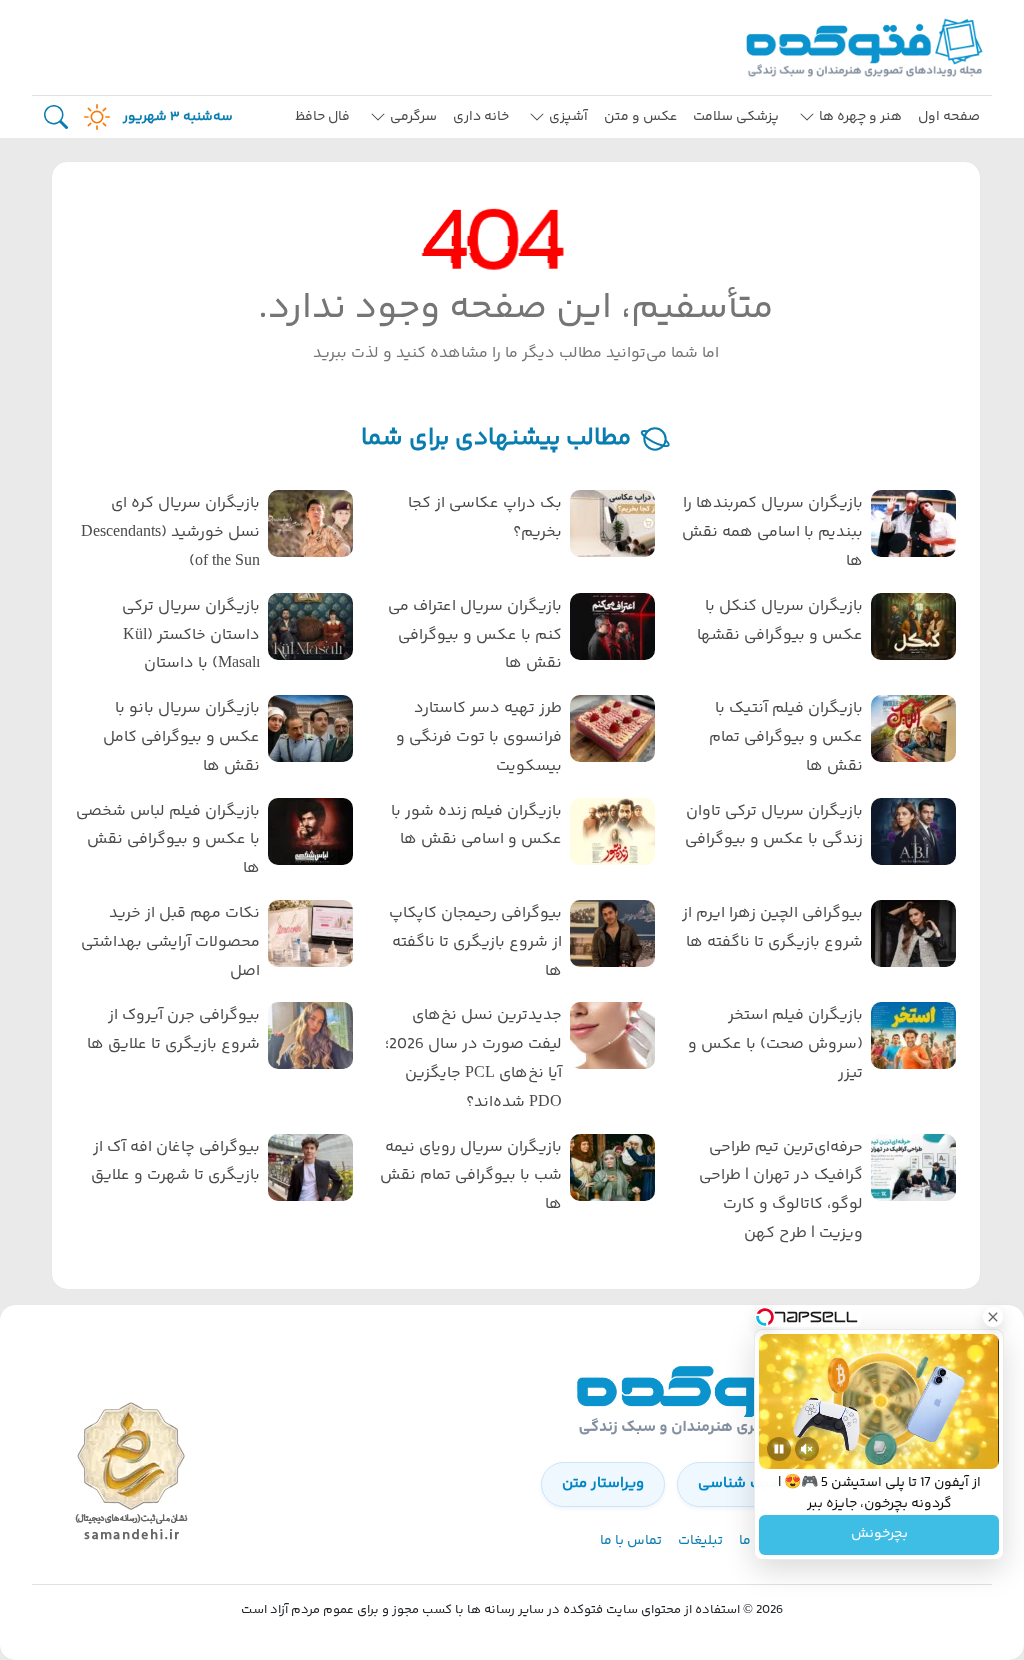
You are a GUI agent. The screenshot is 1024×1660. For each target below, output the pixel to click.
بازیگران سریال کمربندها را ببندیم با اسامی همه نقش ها (772, 532)
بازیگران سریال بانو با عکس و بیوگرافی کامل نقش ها (181, 737)
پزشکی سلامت (736, 117)
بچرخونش (879, 1535)
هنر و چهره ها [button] (860, 117)
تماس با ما (631, 1541)
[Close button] (993, 1317)
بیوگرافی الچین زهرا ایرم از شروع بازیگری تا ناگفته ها (772, 928)
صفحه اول (949, 117)
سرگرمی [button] (413, 117)
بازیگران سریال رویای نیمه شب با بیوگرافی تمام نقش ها (470, 1176)
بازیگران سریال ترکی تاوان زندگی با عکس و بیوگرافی (774, 826)
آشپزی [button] (568, 117)
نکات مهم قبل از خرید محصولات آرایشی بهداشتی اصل (170, 942)
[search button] (56, 117)
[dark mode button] (93, 117)
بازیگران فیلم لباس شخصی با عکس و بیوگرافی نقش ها (168, 840)
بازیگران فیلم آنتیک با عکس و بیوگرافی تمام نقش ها (786, 737)
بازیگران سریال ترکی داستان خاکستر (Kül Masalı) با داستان (191, 635)
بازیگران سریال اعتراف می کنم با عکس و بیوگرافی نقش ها (474, 635)
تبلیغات (700, 1541)
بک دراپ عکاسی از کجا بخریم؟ (484, 518)
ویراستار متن (603, 1483)
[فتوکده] (867, 47)
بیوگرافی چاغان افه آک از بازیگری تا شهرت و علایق (175, 1162)
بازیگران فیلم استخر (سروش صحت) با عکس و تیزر (775, 1044)
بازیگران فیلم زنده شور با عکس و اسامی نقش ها (476, 826)
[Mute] (807, 1449)
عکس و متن (640, 117)
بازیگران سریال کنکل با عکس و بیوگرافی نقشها (780, 621)
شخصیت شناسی (751, 1483)
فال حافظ (322, 117)
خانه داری (481, 117)
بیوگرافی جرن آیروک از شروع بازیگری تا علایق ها (173, 1030)
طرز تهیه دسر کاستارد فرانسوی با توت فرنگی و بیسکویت (478, 737)
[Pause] (779, 1449)
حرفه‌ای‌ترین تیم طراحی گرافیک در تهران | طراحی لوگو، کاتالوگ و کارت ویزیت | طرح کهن (781, 1190)
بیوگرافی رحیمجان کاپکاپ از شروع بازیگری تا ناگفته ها (475, 942)
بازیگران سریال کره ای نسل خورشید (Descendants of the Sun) (170, 532)
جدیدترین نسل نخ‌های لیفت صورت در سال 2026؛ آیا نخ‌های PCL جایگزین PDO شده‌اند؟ (473, 1058)
